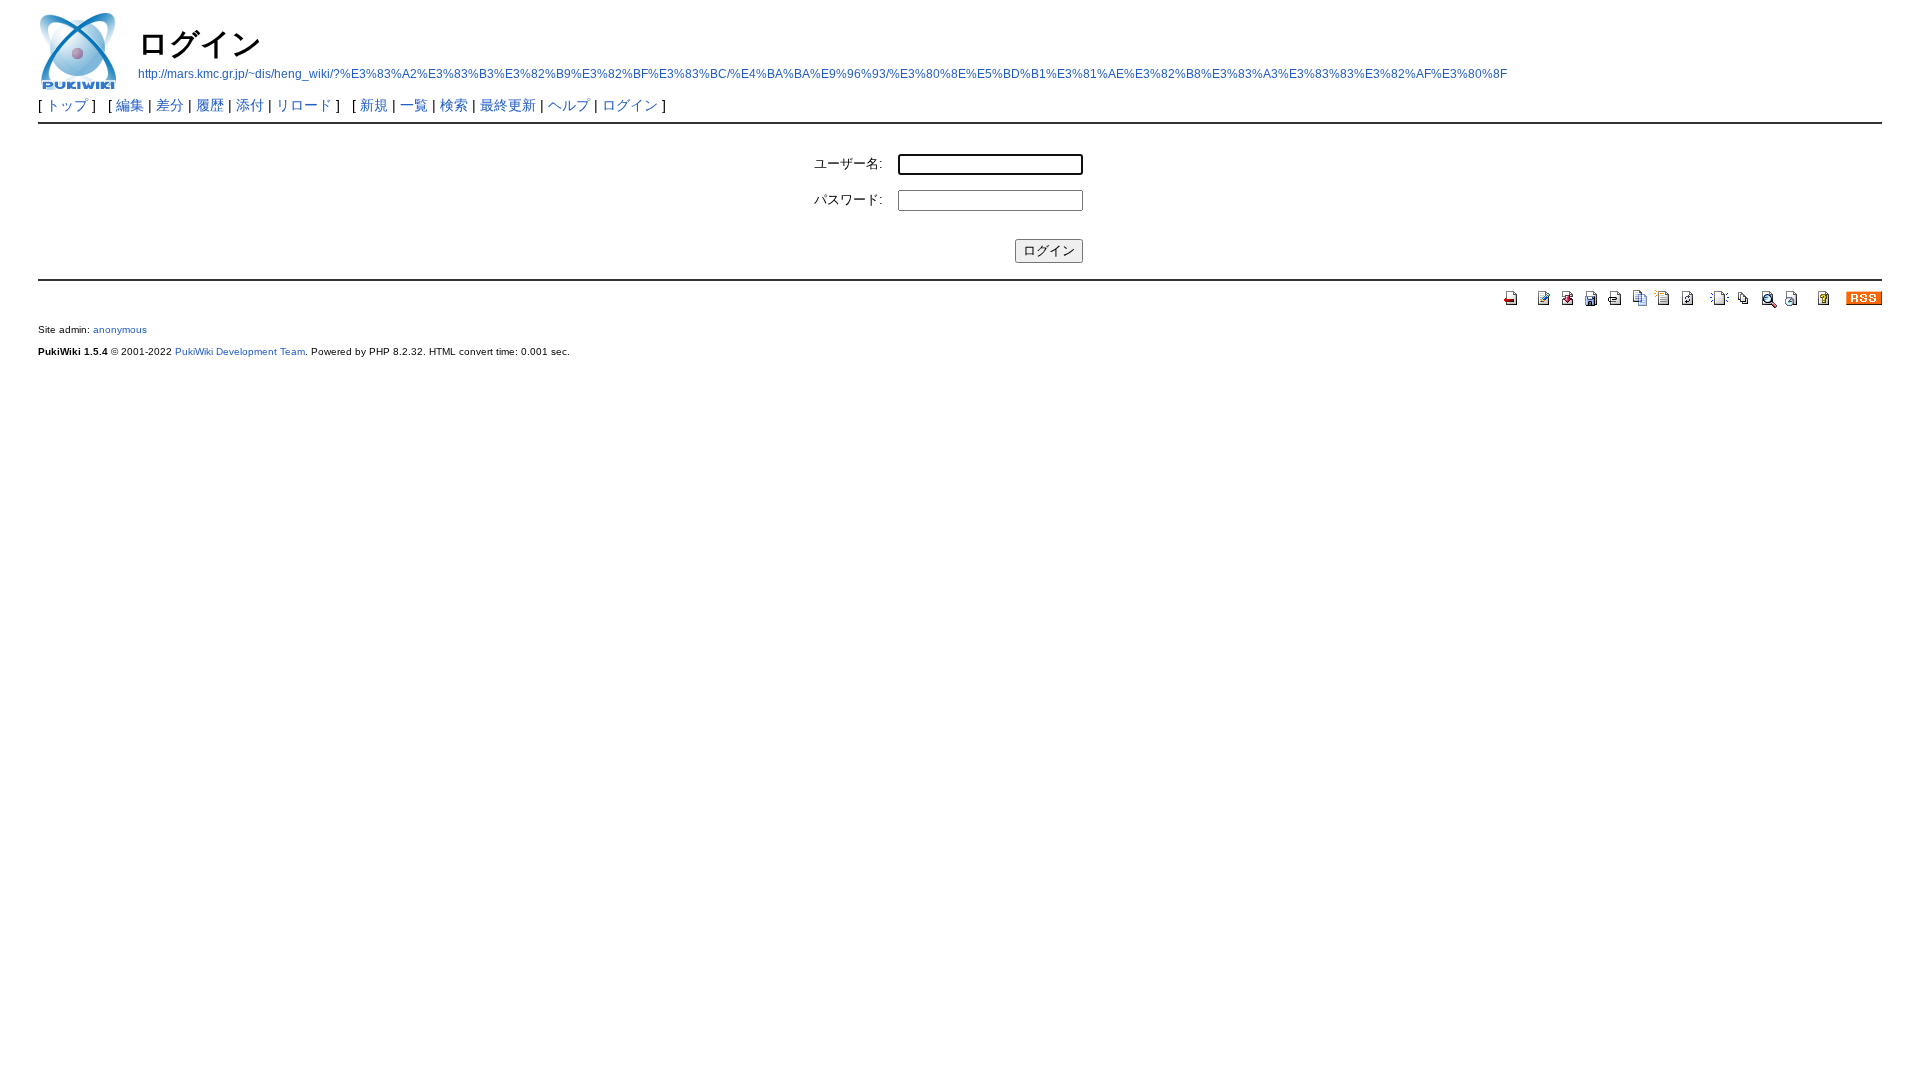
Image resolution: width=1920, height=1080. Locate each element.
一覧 (414, 105)
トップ (67, 105)
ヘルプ (569, 105)
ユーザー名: (848, 163)
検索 (454, 105)
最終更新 (508, 105)
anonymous (120, 329)
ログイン (630, 105)
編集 (130, 105)
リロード (304, 105)
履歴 (210, 105)
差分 (170, 105)
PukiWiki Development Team (240, 351)
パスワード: (848, 199)
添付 (250, 105)
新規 (374, 105)
